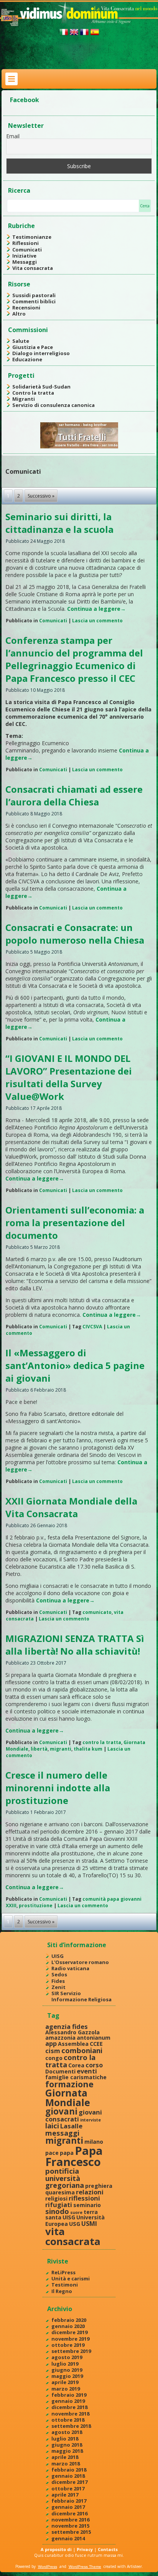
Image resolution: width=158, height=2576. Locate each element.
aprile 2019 (65, 2382)
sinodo (57, 2211)
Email (13, 136)
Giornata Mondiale (68, 2097)
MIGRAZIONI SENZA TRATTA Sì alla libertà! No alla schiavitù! (75, 1645)
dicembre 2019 (69, 2332)
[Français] (84, 35)
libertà (39, 1749)
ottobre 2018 (68, 2420)
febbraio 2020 (69, 2320)
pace (52, 2153)
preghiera (99, 2186)
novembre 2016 (70, 2520)
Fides (58, 1981)
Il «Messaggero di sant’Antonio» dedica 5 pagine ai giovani (75, 1365)
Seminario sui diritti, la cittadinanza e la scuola (59, 523)
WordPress (48, 2567)
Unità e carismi (71, 2278)
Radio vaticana (70, 1968)
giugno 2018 (67, 2445)
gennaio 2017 (68, 2507)
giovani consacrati (74, 2115)
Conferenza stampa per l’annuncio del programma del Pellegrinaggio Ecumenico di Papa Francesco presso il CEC (74, 659)
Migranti (24, 399)
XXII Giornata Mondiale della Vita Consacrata (71, 1507)
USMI (89, 2223)
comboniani (82, 2050)
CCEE (96, 2044)
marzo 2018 (66, 2464)
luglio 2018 (65, 2439)
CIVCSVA (92, 1327)
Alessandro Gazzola (72, 2032)
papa (67, 2153)
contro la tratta (102, 1742)
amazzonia (60, 2038)
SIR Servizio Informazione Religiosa (81, 1996)
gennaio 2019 (68, 2401)
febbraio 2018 (69, 2470)
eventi (87, 2071)
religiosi (56, 2198)
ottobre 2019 (68, 2345)
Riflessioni (26, 243)
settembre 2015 (71, 2532)
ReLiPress (63, 2272)
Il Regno (62, 2291)
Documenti (60, 2071)
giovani (61, 2111)
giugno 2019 (67, 2370)
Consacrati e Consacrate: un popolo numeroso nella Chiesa (75, 934)
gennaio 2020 (68, 2326)
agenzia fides (67, 2026)
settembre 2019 (71, 2351)
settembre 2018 (71, 2426)
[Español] (95, 35)
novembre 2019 (70, 2339)
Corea (76, 2065)
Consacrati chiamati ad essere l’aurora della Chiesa (74, 795)
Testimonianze (32, 237)
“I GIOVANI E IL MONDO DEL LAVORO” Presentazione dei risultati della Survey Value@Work (69, 1077)
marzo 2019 (66, 2389)
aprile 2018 (65, 2457)
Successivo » (41, 496)
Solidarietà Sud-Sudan (41, 387)
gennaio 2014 (68, 2538)
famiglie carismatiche (76, 2077)
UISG (58, 1956)
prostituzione (36, 1906)
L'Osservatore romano (80, 1962)
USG (75, 2224)
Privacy (85, 2549)
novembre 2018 (70, 2414)
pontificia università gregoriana (65, 2178)
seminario (87, 2205)
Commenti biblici (34, 301)
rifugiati (59, 2205)
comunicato (97, 1612)
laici (52, 2125)
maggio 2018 (67, 2451)
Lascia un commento (97, 621)
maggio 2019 (67, 2376)
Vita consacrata (33, 268)
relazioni (90, 2192)
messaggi (62, 2133)
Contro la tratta (33, 393)
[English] (74, 35)
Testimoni (65, 2285)
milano (94, 2142)
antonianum (94, 2038)
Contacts (108, 2549)
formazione (69, 2084)
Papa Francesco (74, 2156)
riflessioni (84, 2198)
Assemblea (73, 2044)
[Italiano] (64, 35)
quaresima (60, 2192)
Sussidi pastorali (34, 295)
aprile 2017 (65, 2495)
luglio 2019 (65, 2364)
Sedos (59, 1974)
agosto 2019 (67, 2357)
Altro (19, 314)
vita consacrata (73, 2236)
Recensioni (26, 308)
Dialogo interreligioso (41, 353)
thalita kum (88, 1749)
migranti (61, 1749)
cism (53, 2051)
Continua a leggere (96, 609)
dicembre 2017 (69, 2482)
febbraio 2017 (69, 2501)
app (51, 2043)
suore (76, 2212)
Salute (21, 341)
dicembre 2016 (69, 2513)
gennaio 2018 (68, 2476)
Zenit (58, 1987)
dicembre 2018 (69, 2407)
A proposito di (56, 2549)
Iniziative (24, 256)
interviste (91, 2120)
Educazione (27, 359)
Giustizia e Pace (33, 347)
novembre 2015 (70, 2526)
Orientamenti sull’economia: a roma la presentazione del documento (75, 1223)
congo (54, 2058)
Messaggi (25, 262)
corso (94, 2065)
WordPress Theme (85, 2567)
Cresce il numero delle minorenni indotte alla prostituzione (58, 1788)
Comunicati (27, 250)
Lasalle (71, 2126)
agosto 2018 (67, 2432)
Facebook (25, 100)
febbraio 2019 (69, 2395)
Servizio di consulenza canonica (53, 405)
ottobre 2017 (68, 2488)
